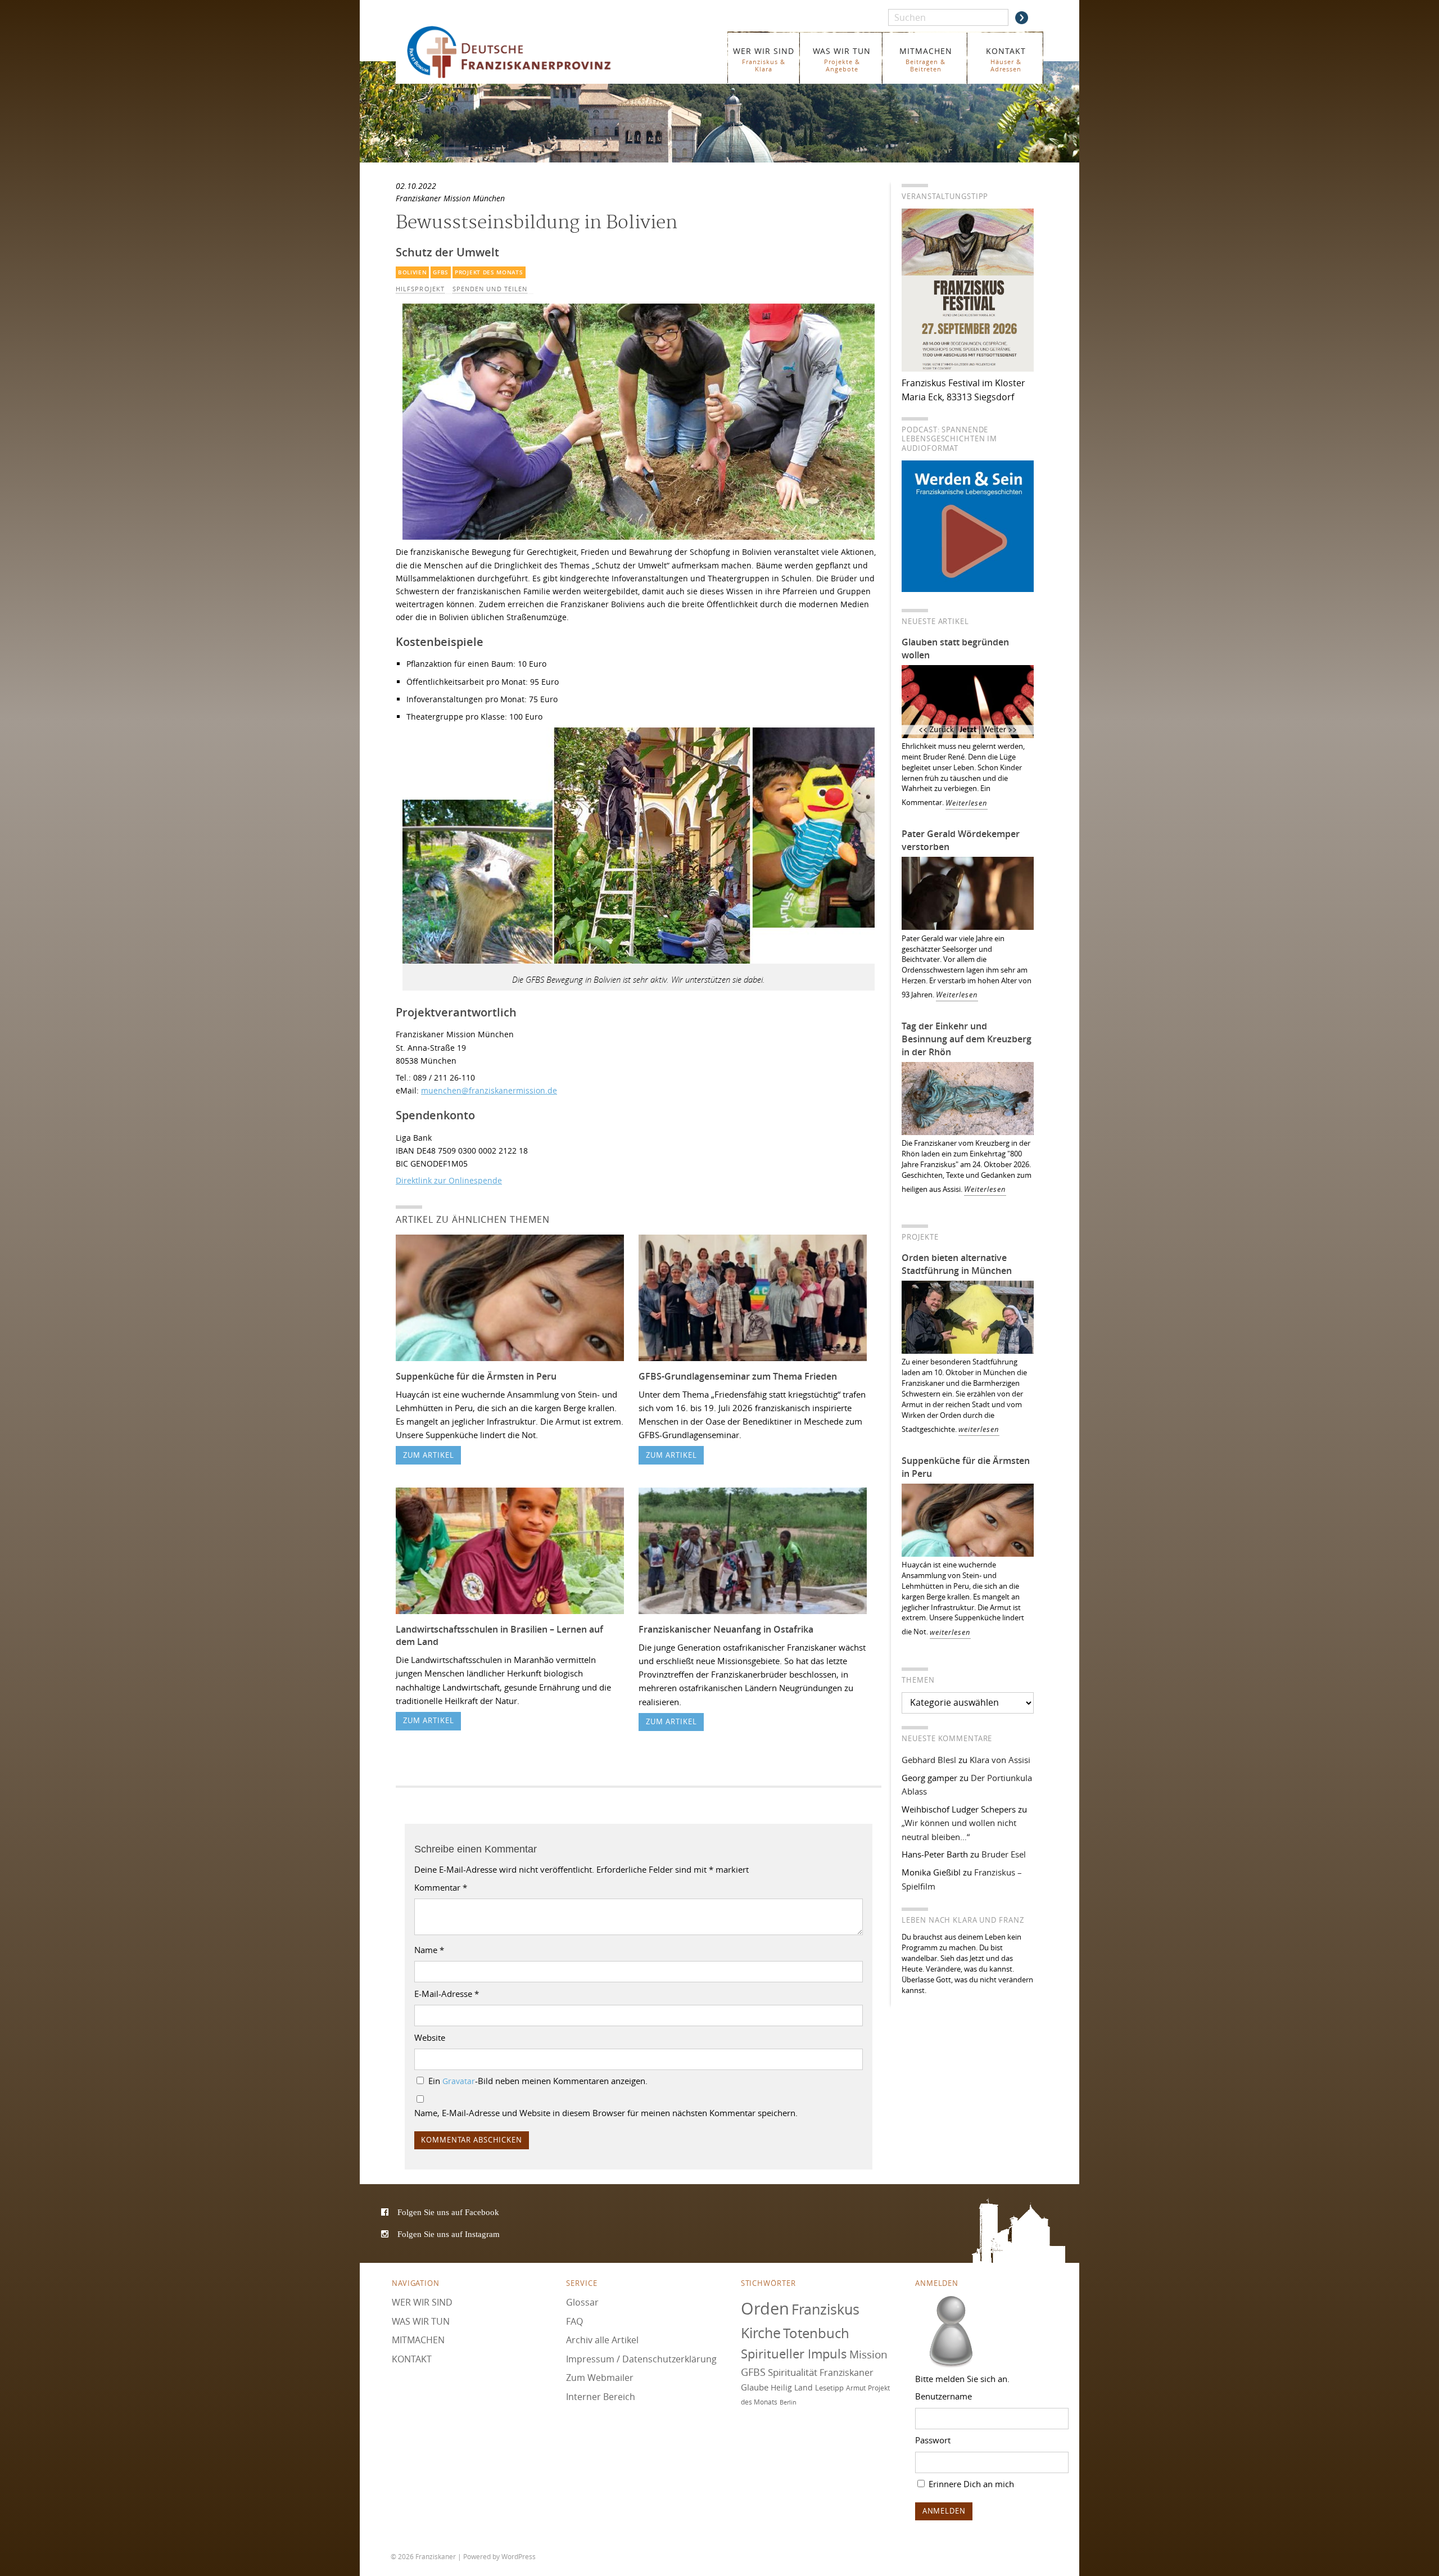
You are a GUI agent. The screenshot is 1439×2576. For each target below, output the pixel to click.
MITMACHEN (926, 59)
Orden (765, 2308)
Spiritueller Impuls (794, 2354)
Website (430, 2037)
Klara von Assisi (1000, 1760)
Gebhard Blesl (929, 1760)
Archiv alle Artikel (602, 2340)
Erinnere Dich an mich (970, 2484)
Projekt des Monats (489, 272)
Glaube (755, 2387)
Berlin (788, 2402)
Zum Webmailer (600, 2378)
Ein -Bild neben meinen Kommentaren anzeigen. (538, 2081)
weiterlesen (979, 1429)
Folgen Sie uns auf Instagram (449, 2234)
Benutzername (944, 2396)
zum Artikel (429, 1455)
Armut (856, 2388)
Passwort (933, 2440)
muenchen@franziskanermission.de (489, 1090)
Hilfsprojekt (420, 289)
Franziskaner (525, 52)
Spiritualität (793, 2372)
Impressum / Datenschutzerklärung (641, 2359)
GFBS (441, 272)
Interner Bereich (601, 2397)
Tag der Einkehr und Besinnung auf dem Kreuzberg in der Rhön (967, 1039)
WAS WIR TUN (842, 59)
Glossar (582, 2302)
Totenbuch (816, 2333)
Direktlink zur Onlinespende (449, 1180)
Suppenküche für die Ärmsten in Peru (476, 1376)
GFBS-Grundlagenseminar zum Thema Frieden (738, 1376)
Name (429, 1950)
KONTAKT (1006, 59)
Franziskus (825, 2309)
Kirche (761, 2333)
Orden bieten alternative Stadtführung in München (957, 1264)
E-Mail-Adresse (447, 1994)
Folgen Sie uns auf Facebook (448, 2212)
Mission (868, 2354)
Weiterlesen (967, 803)
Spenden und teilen (490, 289)
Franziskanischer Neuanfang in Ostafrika (726, 1629)
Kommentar (441, 1887)
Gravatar (459, 2081)
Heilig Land (792, 2388)
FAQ (574, 2321)
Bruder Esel (1004, 1854)
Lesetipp (829, 2388)
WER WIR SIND (764, 59)
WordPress (519, 2556)
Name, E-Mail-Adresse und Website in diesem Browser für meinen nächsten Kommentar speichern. (606, 2113)
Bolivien (413, 272)
